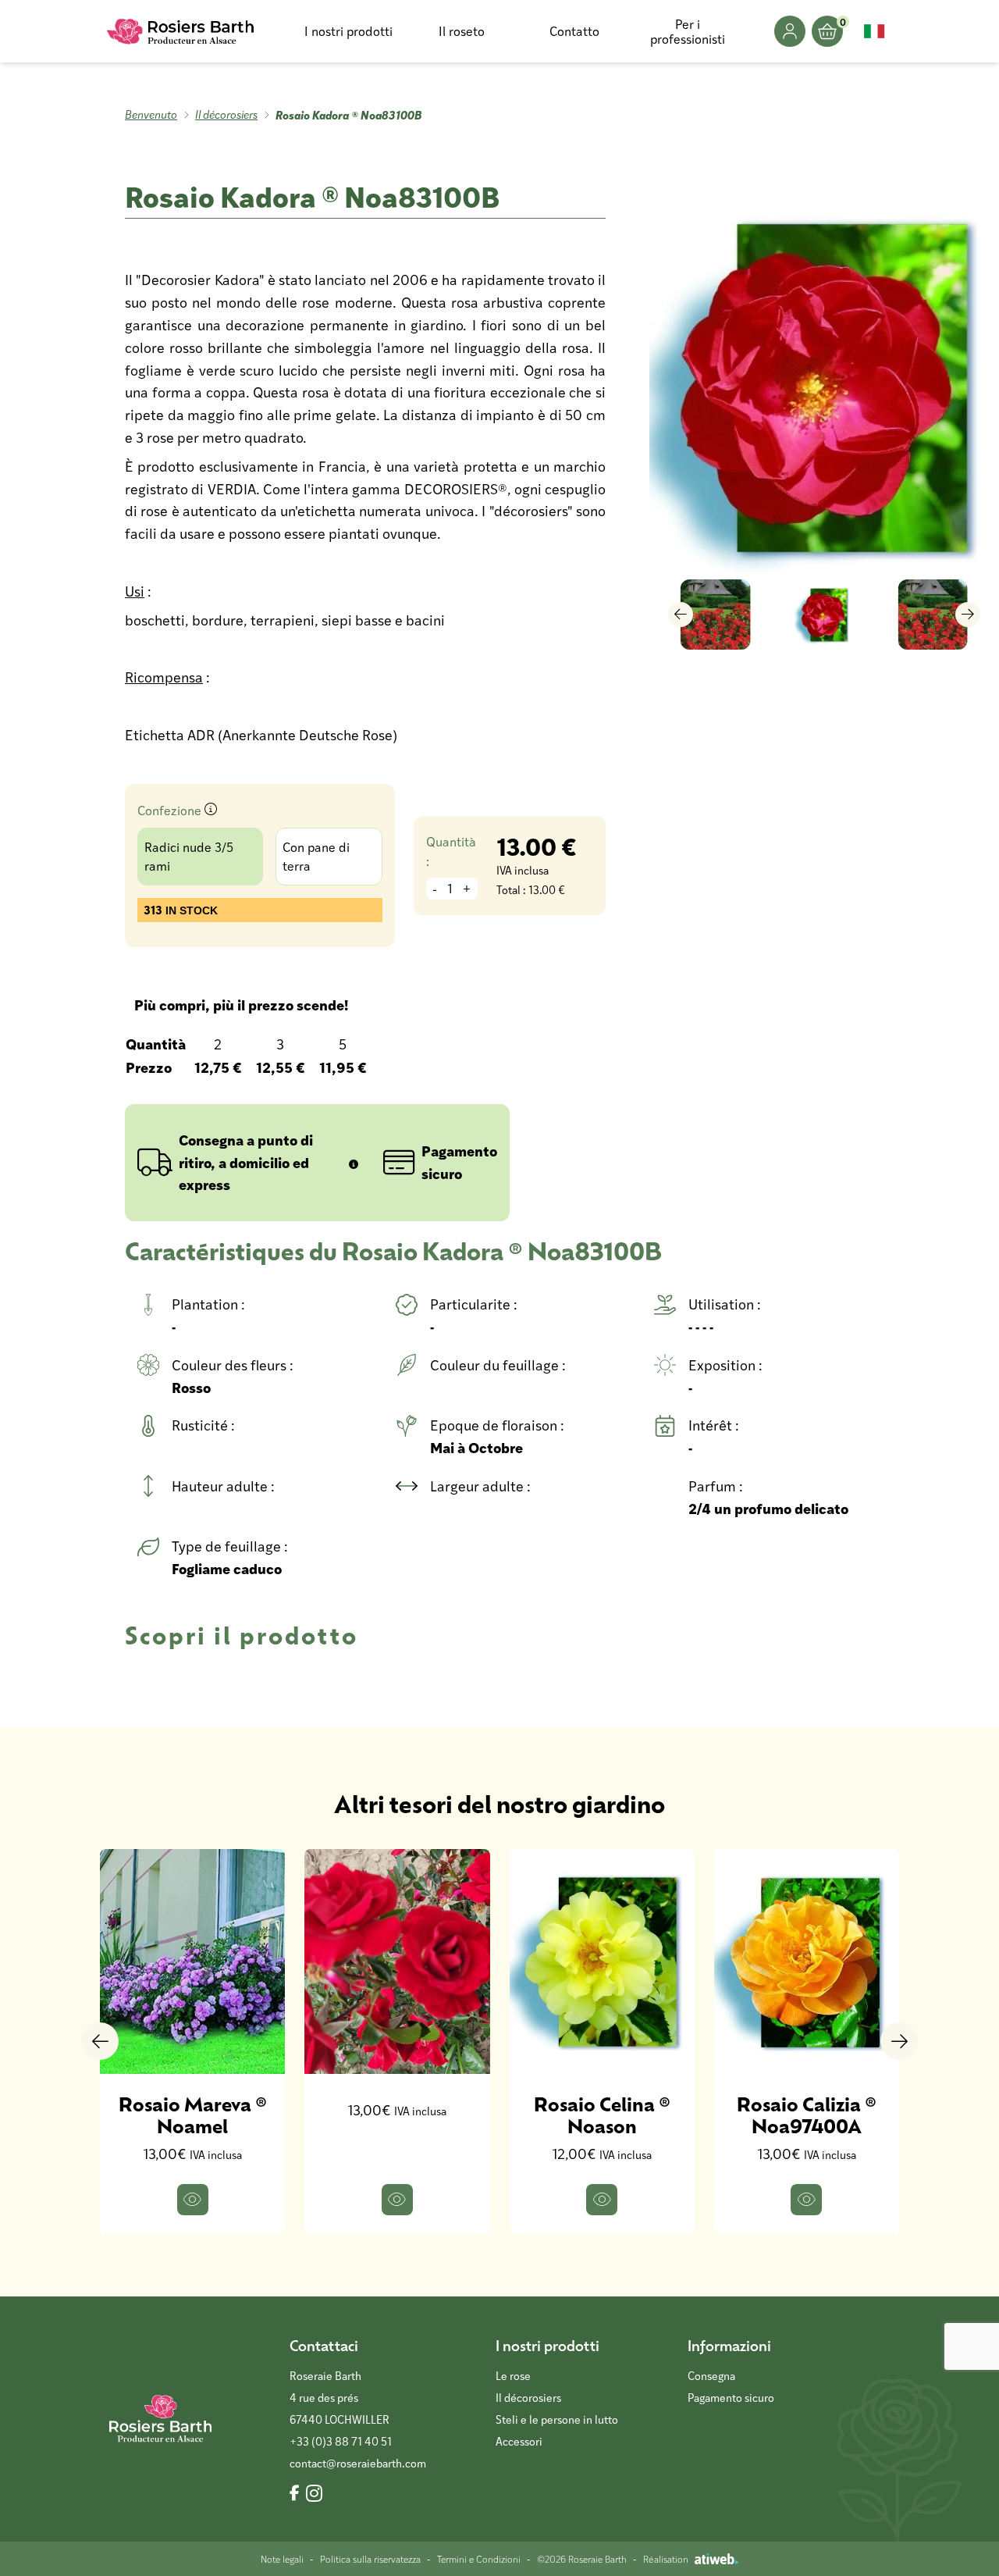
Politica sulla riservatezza (370, 2559)
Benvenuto (151, 114)
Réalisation (666, 2559)
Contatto (574, 31)
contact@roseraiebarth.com (358, 2463)
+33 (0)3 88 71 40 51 (341, 2441)
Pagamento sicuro (731, 2398)
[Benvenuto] (181, 31)
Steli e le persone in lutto (557, 2419)
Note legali (282, 2559)
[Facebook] (295, 2494)
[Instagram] (314, 2494)
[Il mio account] (790, 31)
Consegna (711, 2376)
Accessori (519, 2441)
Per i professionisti (688, 31)
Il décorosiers (226, 114)
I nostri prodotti (348, 31)
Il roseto (462, 31)
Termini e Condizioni (479, 2559)
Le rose (513, 2376)
